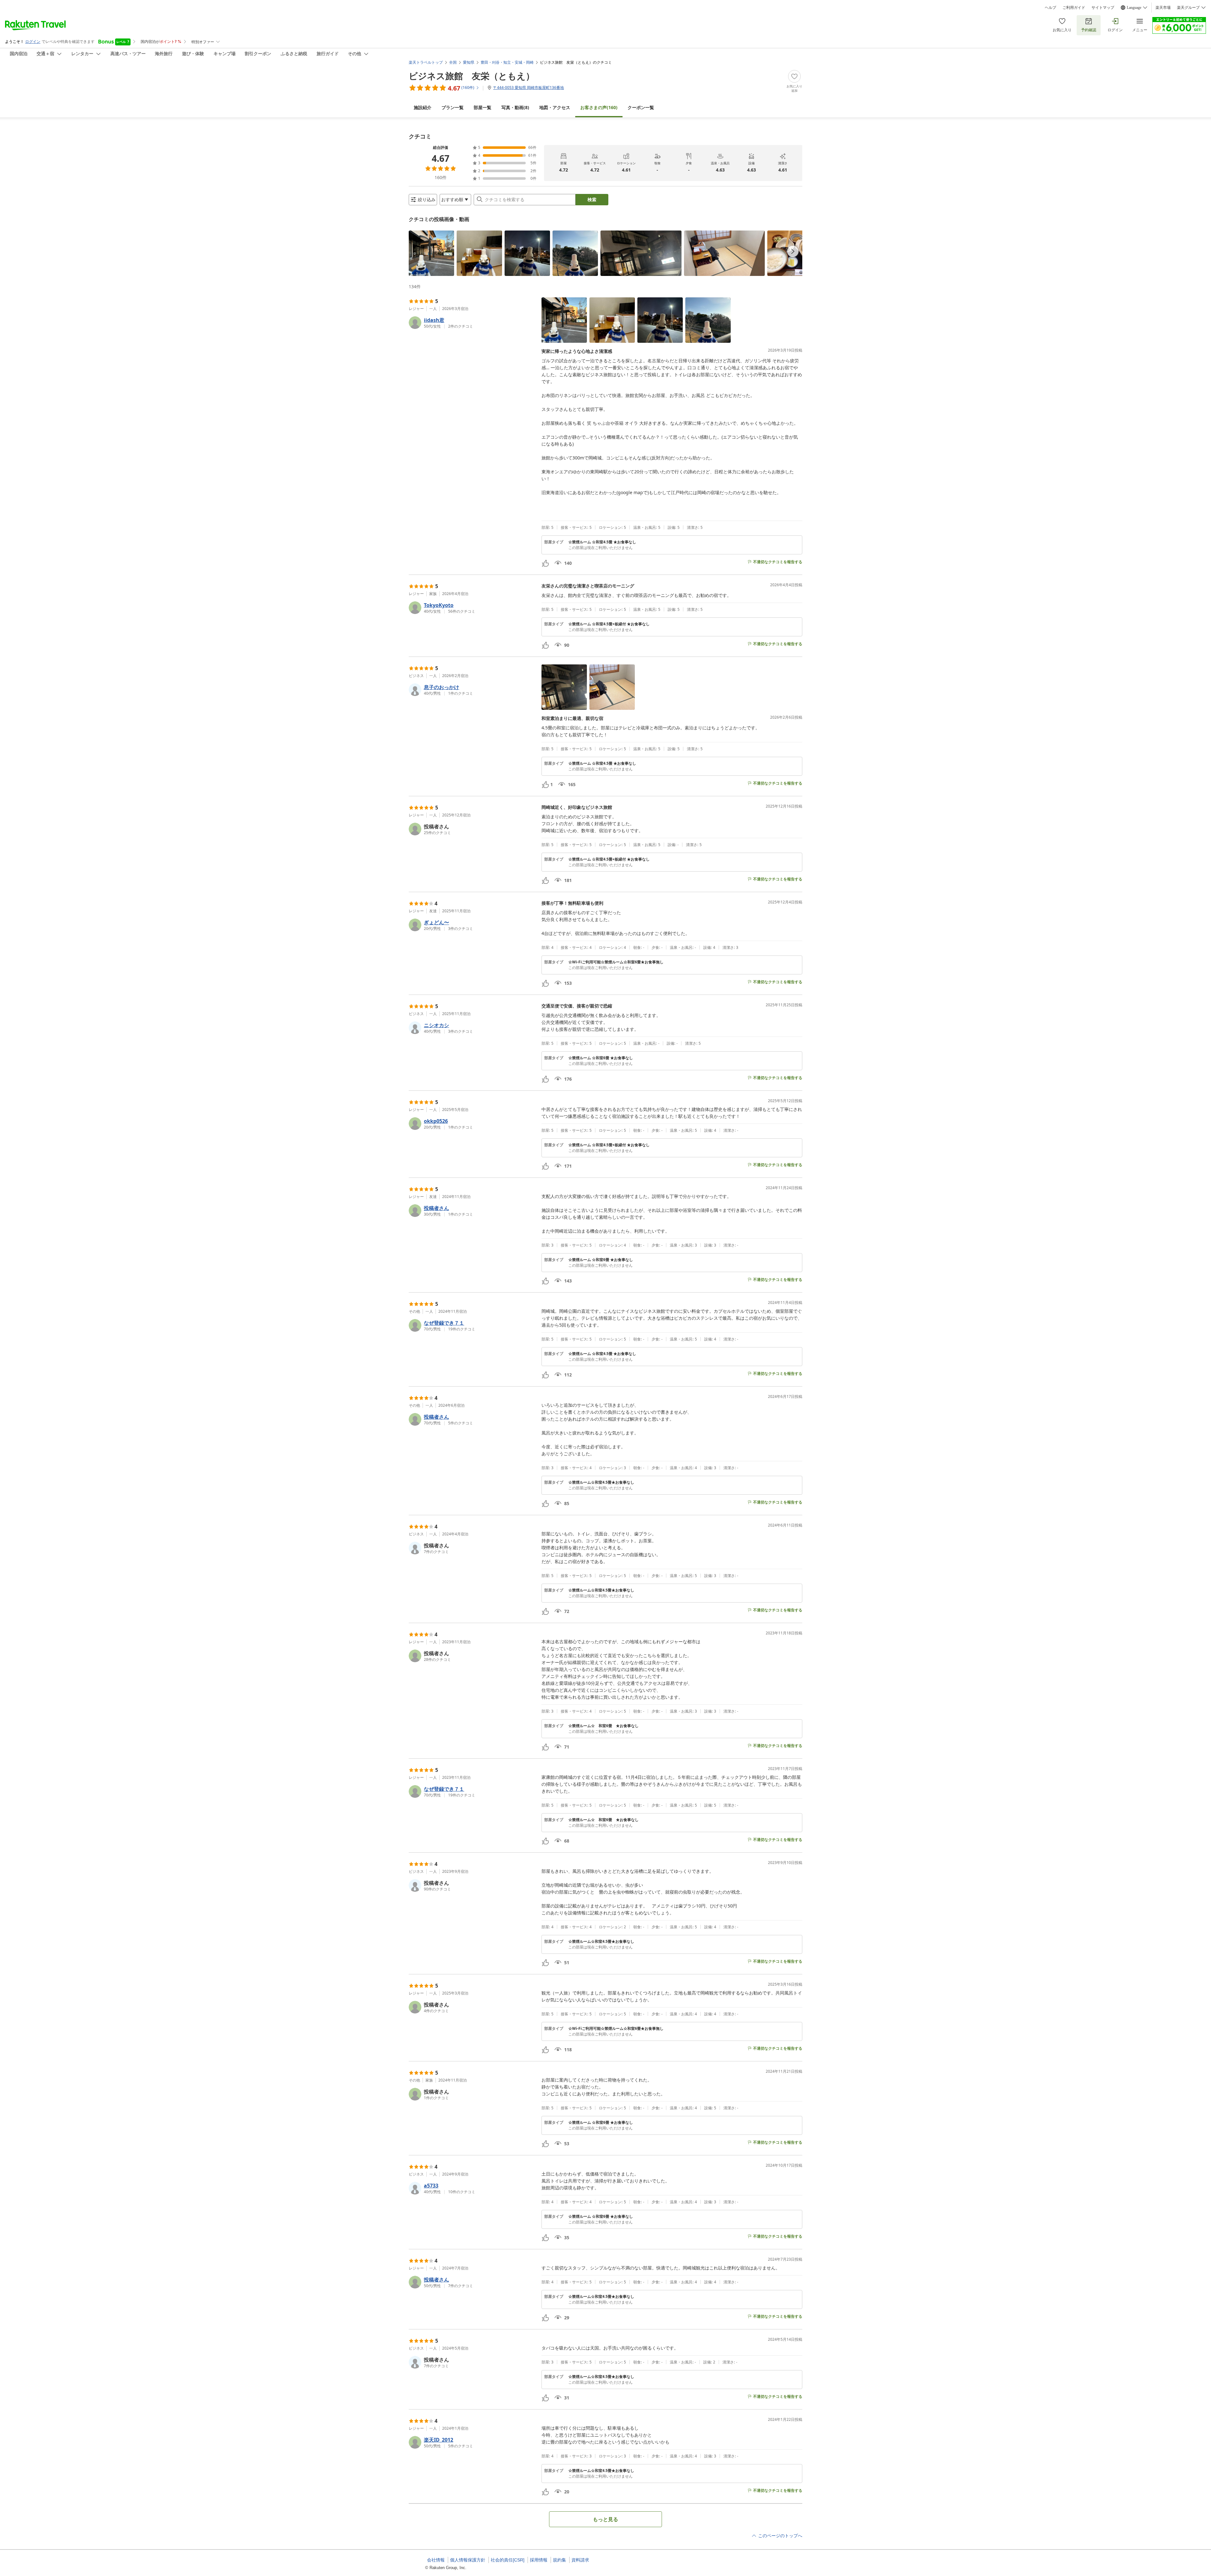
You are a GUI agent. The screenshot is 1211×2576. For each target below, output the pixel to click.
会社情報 (436, 2560)
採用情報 (539, 2560)
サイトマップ (1103, 8)
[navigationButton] (793, 251)
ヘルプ (1050, 8)
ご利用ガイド (1074, 8)
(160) (599, 107)
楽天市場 (1163, 8)
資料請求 (580, 2560)
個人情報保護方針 (468, 2560)
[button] (431, 253)
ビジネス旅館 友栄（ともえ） (472, 76)
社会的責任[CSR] (508, 2560)
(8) (515, 107)
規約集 (559, 2560)
